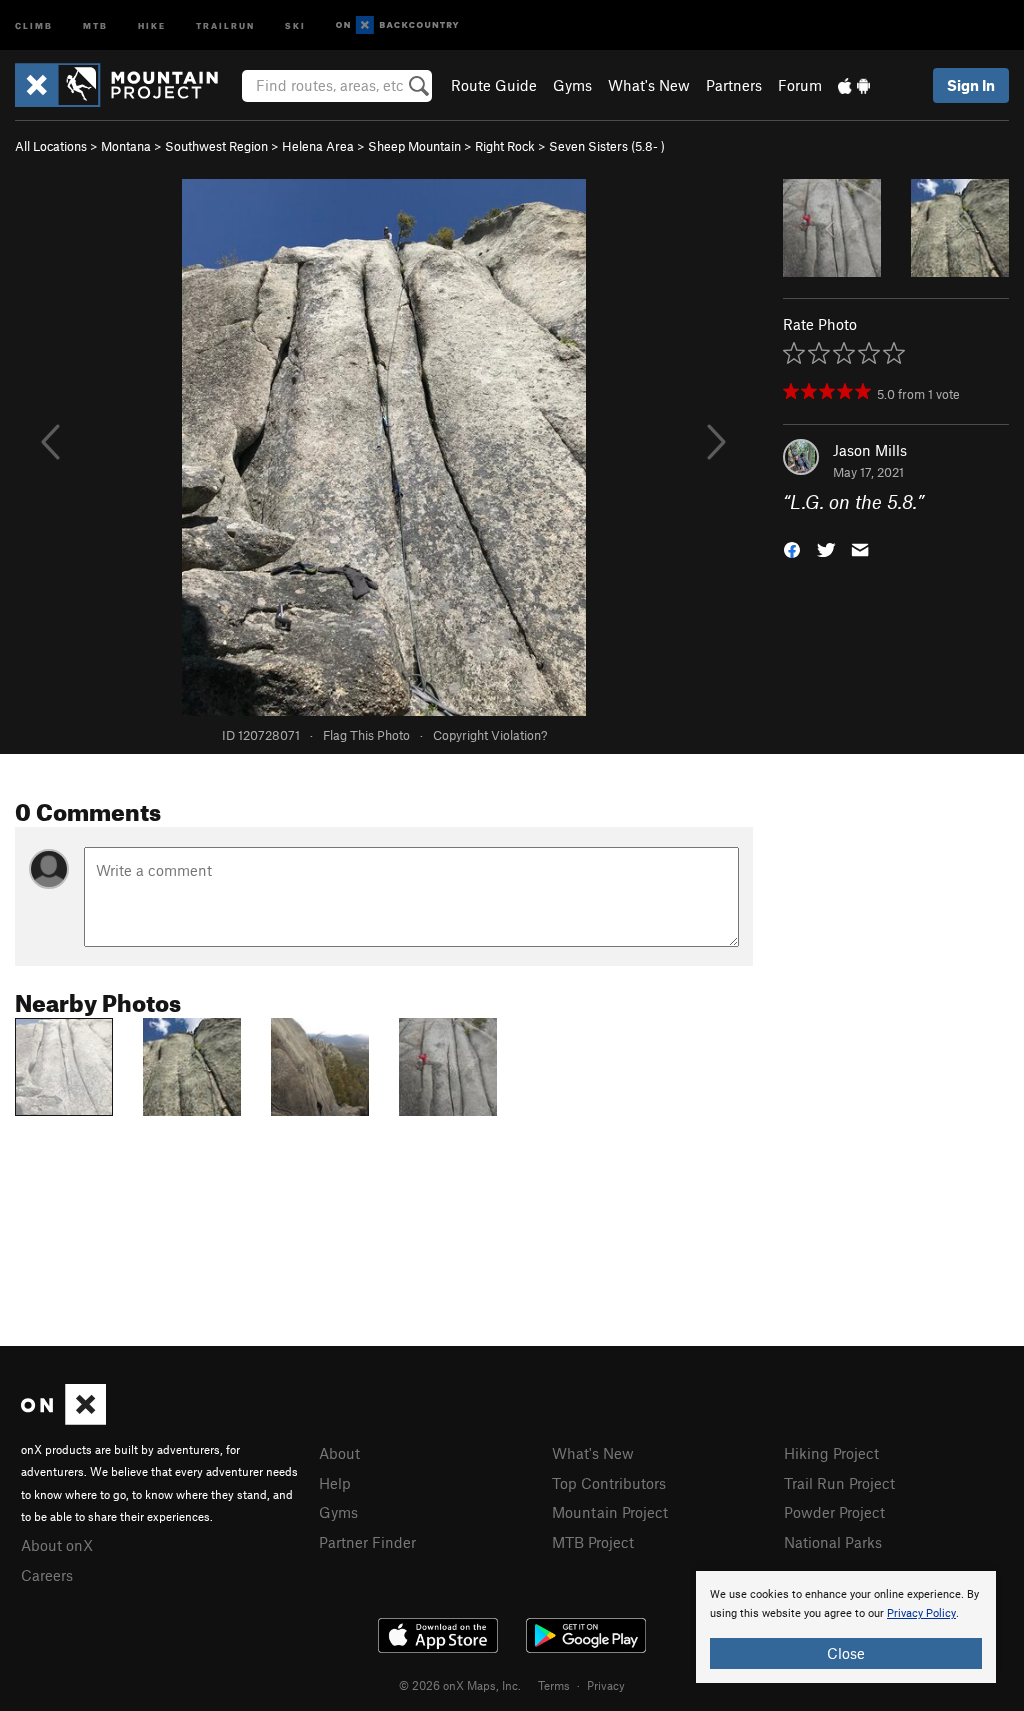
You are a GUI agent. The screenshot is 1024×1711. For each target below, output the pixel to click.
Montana (126, 146)
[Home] (126, 85)
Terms (554, 1685)
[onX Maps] (63, 1419)
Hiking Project (831, 1453)
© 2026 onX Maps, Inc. (460, 1685)
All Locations (51, 146)
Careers (47, 1575)
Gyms (572, 85)
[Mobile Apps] (854, 85)
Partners (734, 85)
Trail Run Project (839, 1483)
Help (335, 1483)
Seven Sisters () (607, 146)
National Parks (833, 1542)
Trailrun (225, 24)
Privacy (606, 1685)
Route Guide (494, 85)
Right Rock (505, 146)
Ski (295, 24)
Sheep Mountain (414, 146)
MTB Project (593, 1542)
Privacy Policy (921, 1613)
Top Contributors (609, 1483)
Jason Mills (870, 450)
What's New (649, 85)
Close (846, 1653)
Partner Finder (367, 1542)
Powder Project (834, 1512)
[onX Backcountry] (397, 25)
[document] (846, 1627)
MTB (95, 24)
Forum (800, 85)
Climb (34, 24)
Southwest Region (216, 146)
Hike (152, 24)
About (339, 1453)
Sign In (971, 85)
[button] (792, 548)
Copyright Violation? (490, 735)
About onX (57, 1545)
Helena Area (318, 146)
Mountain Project (610, 1512)
